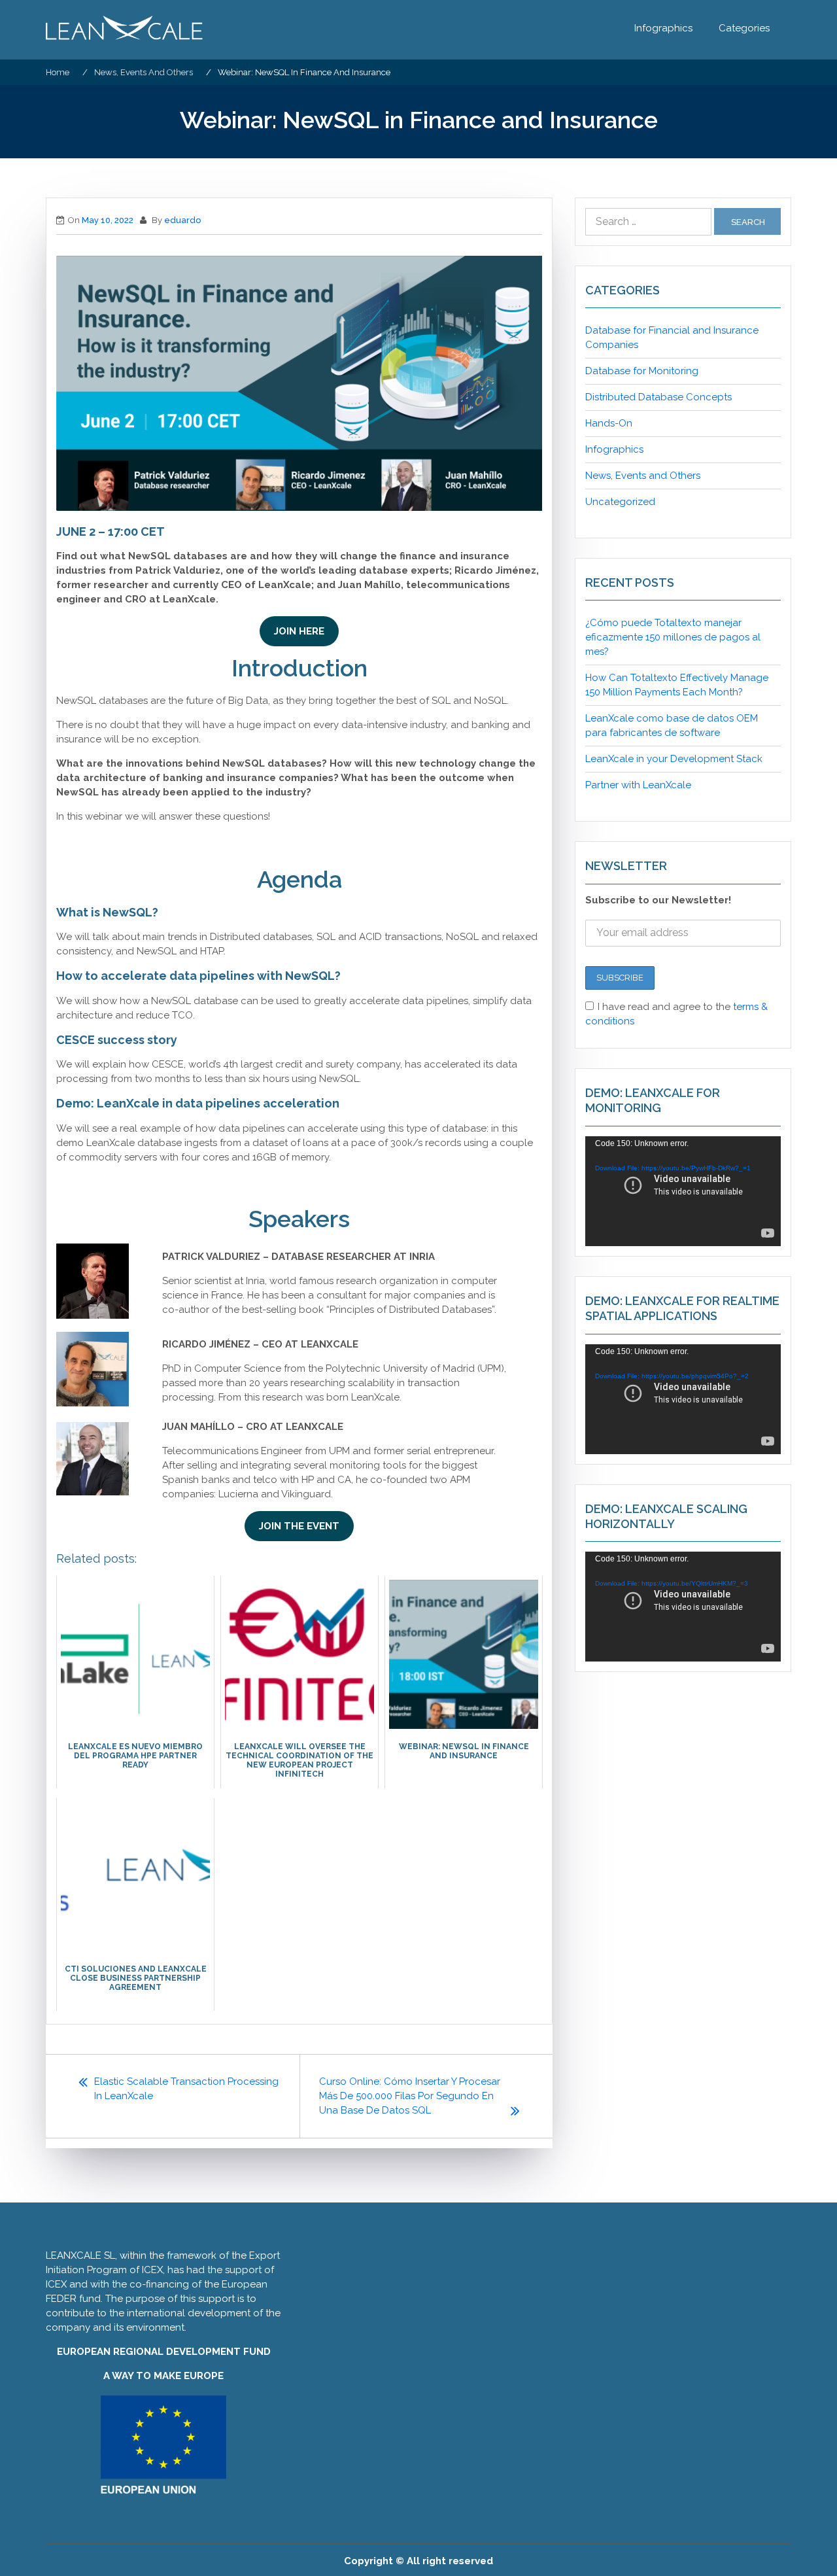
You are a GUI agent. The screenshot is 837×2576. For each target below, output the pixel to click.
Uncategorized (620, 502)
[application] (683, 1191)
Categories (744, 28)
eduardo (182, 220)
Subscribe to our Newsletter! (658, 900)
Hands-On (609, 423)
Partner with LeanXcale (638, 785)
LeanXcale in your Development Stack (674, 759)
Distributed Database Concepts (658, 397)
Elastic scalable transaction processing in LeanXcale (186, 2089)
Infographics (663, 28)
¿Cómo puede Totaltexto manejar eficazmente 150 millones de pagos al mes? (673, 637)
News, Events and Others (643, 476)
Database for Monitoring (642, 371)
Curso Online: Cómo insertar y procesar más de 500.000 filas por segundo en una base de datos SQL (410, 2096)
